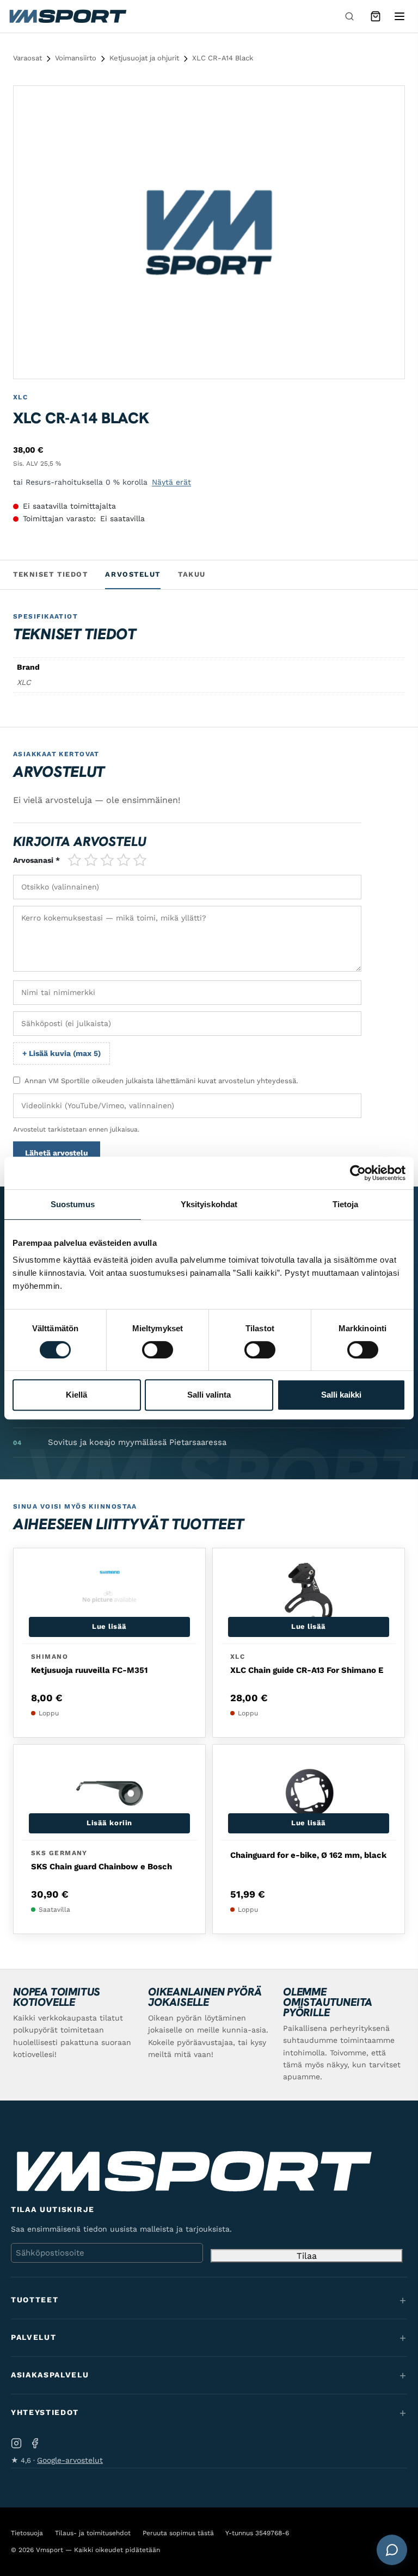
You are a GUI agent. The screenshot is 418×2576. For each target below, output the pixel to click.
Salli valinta (209, 1395)
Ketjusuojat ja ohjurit (144, 58)
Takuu (192, 574)
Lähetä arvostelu (57, 1153)
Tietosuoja (27, 2533)
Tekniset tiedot (50, 574)
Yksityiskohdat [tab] (209, 1204)
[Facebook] (35, 2444)
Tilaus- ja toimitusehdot (93, 2533)
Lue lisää (109, 1626)
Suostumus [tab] (73, 1204)
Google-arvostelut (70, 2460)
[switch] (158, 1350)
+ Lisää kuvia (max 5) (62, 1053)
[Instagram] (16, 2444)
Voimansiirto (76, 58)
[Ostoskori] (376, 16)
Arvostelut (133, 574)
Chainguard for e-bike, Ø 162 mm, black (308, 1855)
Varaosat (27, 58)
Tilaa (307, 2256)
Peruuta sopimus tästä (178, 2533)
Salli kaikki (341, 1395)
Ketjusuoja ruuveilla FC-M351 (89, 1670)
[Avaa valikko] (399, 16)
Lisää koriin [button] (109, 1823)
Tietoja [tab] (346, 1204)
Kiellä (76, 1395)
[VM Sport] (67, 16)
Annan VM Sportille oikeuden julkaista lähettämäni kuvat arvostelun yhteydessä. (161, 1081)
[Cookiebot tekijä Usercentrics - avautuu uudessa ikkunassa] (358, 1173)
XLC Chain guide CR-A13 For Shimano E (307, 1670)
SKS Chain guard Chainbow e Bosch (102, 1867)
